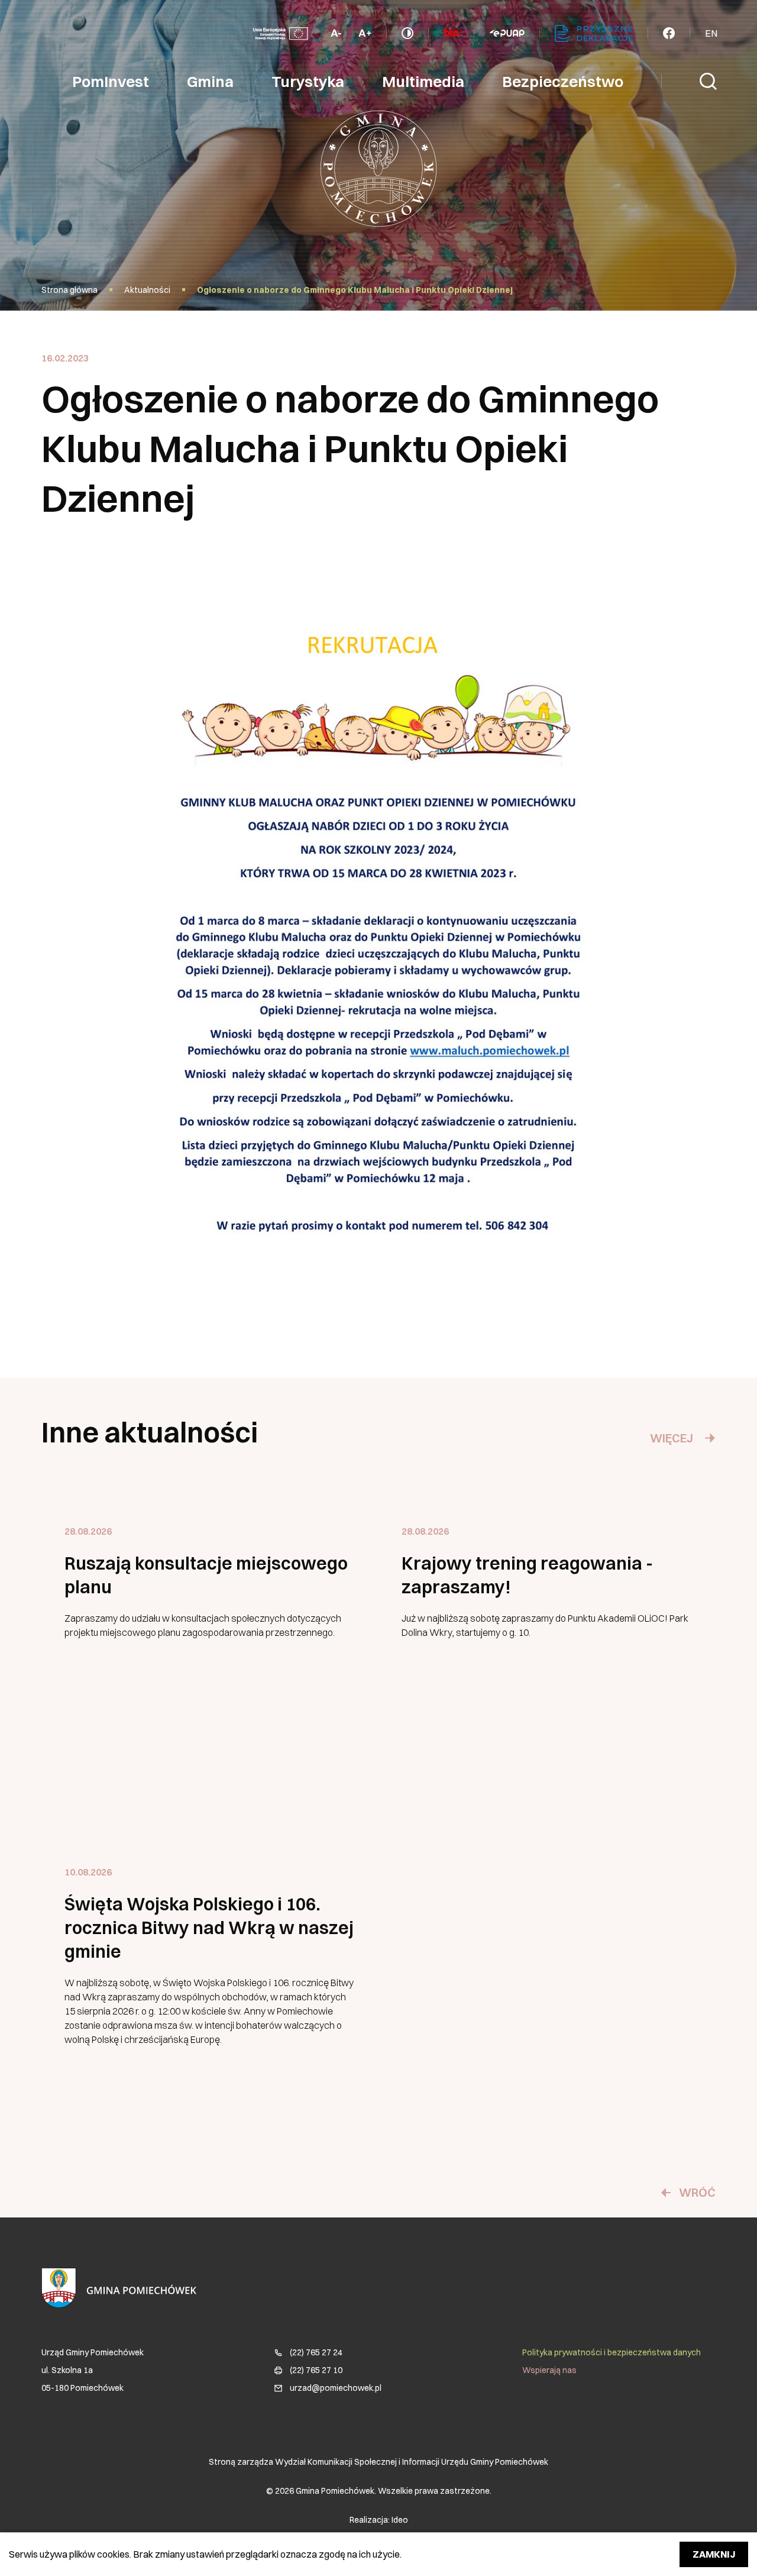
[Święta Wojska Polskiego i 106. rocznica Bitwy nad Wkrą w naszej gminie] (210, 1981)
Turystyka (308, 82)
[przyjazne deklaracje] (594, 33)
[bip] (451, 33)
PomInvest (111, 82)
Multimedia (423, 82)
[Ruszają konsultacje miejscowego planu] (210, 1641)
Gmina (210, 82)
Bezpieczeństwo (563, 82)
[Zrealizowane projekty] (280, 33)
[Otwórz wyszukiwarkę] (709, 82)
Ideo (400, 2520)
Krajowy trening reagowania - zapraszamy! (527, 1575)
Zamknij (714, 2554)
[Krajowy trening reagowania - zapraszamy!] (547, 1641)
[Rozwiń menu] (669, 33)
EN (711, 33)
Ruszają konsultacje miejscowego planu (206, 1575)
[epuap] (507, 33)
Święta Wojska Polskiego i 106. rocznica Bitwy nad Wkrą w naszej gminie (209, 1928)
